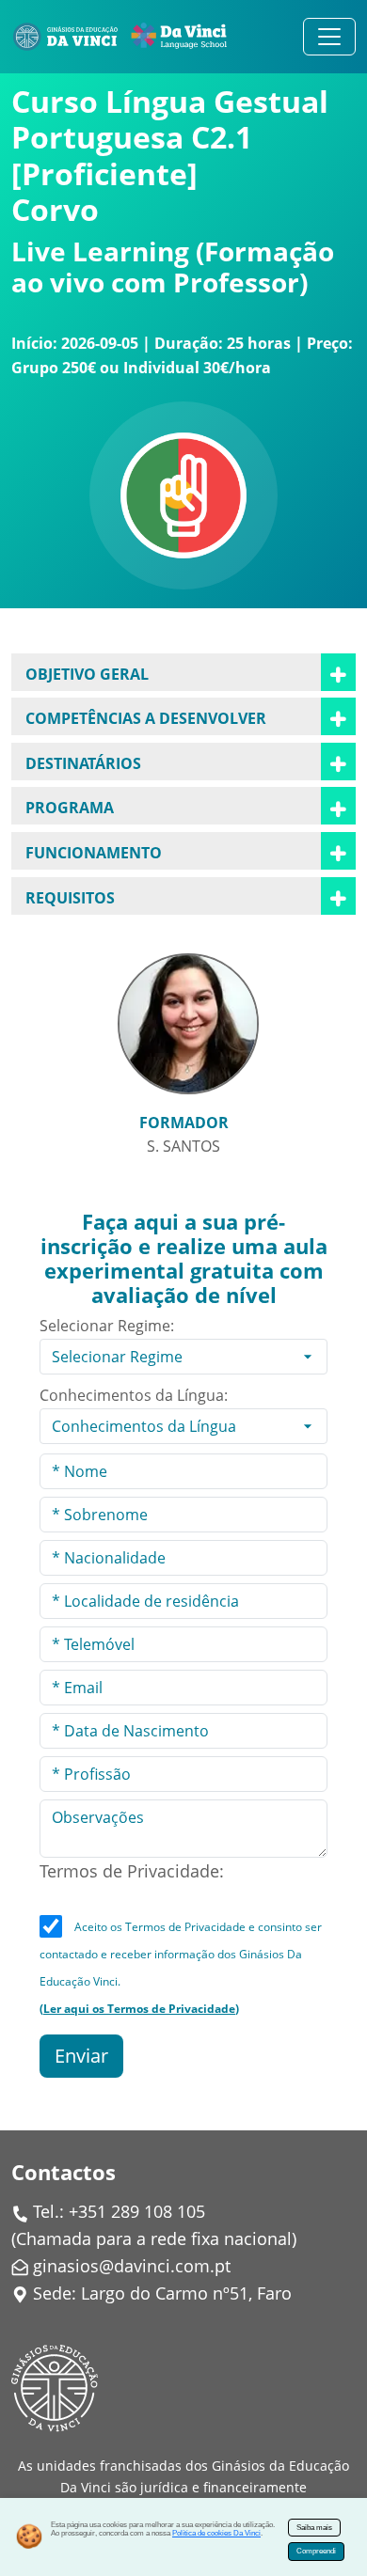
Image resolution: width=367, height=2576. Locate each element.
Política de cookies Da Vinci (216, 2533)
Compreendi (316, 2551)
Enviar (81, 2056)
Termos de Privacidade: (132, 1871)
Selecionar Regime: (107, 1326)
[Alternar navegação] (329, 37)
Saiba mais (314, 2528)
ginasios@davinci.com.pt (132, 2266)
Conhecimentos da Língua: (134, 1395)
